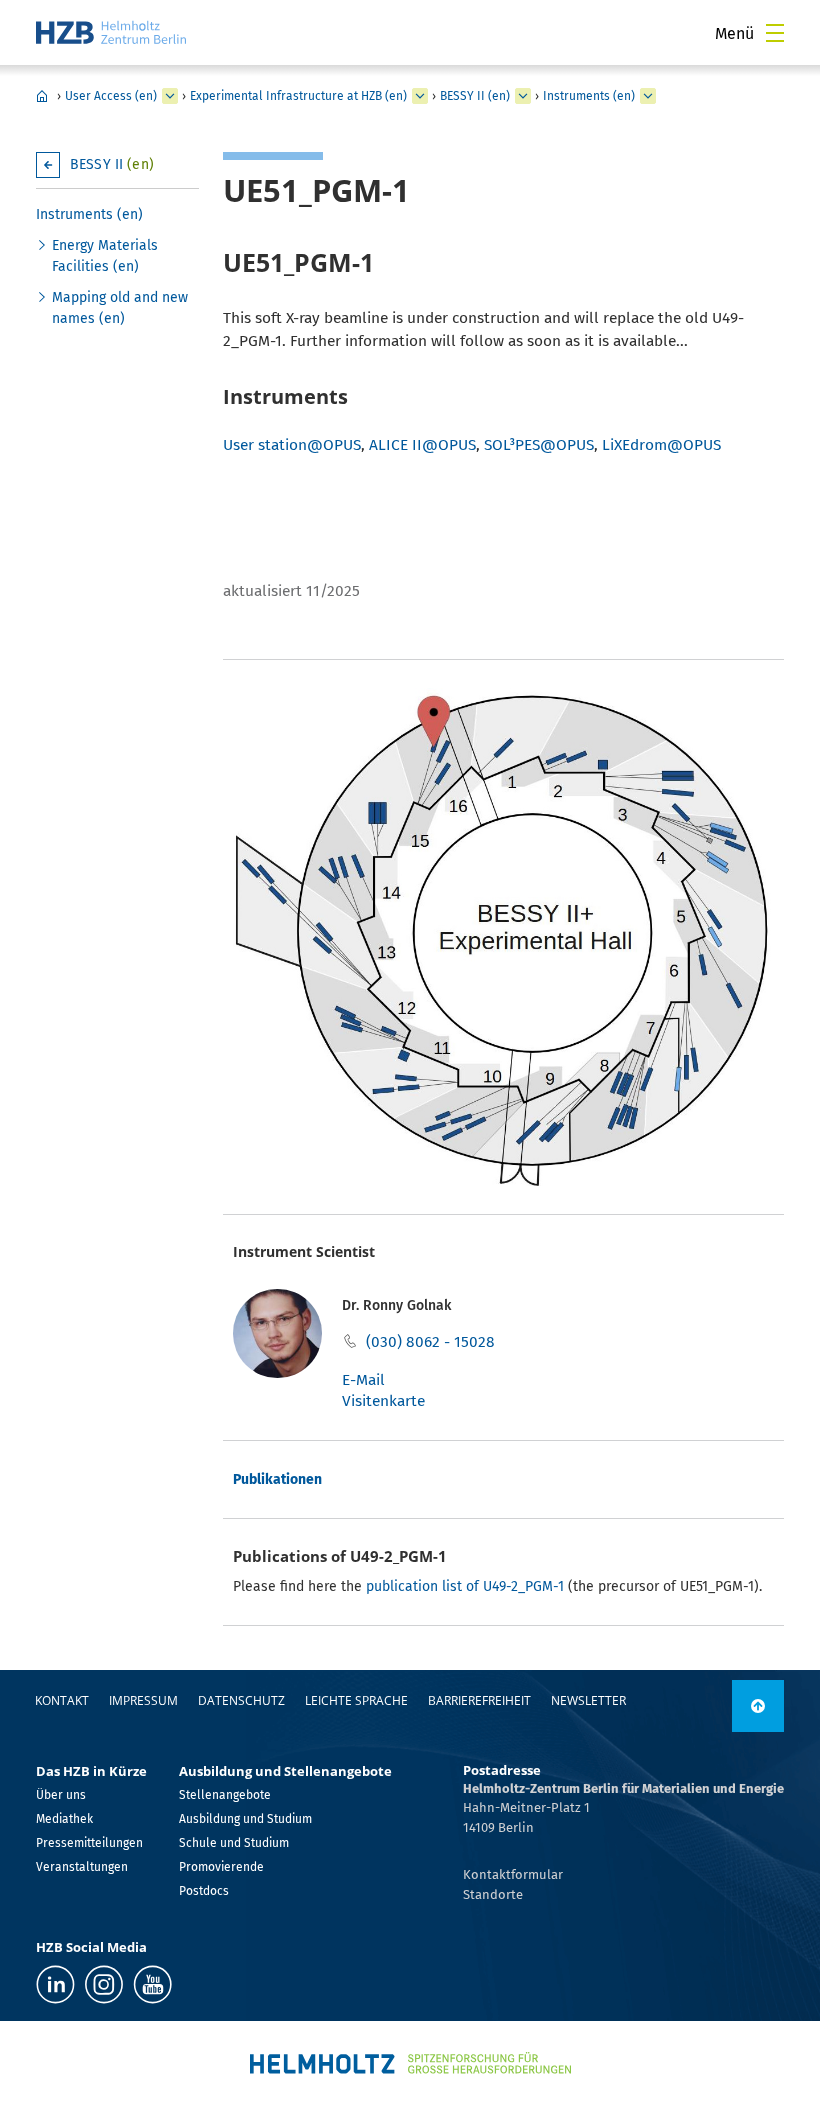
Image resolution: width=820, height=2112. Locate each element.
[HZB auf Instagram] (104, 1984)
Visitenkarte (383, 1401)
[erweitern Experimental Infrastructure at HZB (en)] (420, 96)
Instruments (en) (589, 96)
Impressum (143, 1700)
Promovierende (221, 1867)
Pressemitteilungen (89, 1843)
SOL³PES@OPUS (539, 445)
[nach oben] (758, 1706)
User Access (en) (111, 96)
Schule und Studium (234, 1843)
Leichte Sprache (356, 1700)
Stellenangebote (225, 1795)
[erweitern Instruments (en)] (648, 96)
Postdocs (204, 1891)
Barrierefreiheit (479, 1700)
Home (42, 96)
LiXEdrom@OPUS (661, 445)
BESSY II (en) (475, 96)
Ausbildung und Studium (245, 1819)
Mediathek (64, 1819)
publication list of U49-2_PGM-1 (465, 1586)
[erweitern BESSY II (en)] (523, 96)
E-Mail (363, 1380)
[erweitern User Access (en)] (170, 96)
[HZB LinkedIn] (55, 1984)
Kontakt (62, 1700)
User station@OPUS (292, 445)
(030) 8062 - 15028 (430, 1342)
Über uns (61, 1795)
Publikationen (277, 1479)
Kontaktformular (513, 1874)
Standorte (493, 1894)
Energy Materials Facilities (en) (105, 256)
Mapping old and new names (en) (120, 308)
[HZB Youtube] (152, 1984)
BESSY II (112, 164)
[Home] (111, 32)
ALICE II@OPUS (422, 445)
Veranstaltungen (82, 1867)
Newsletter (588, 1700)
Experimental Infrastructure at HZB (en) (298, 96)
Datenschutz (241, 1700)
